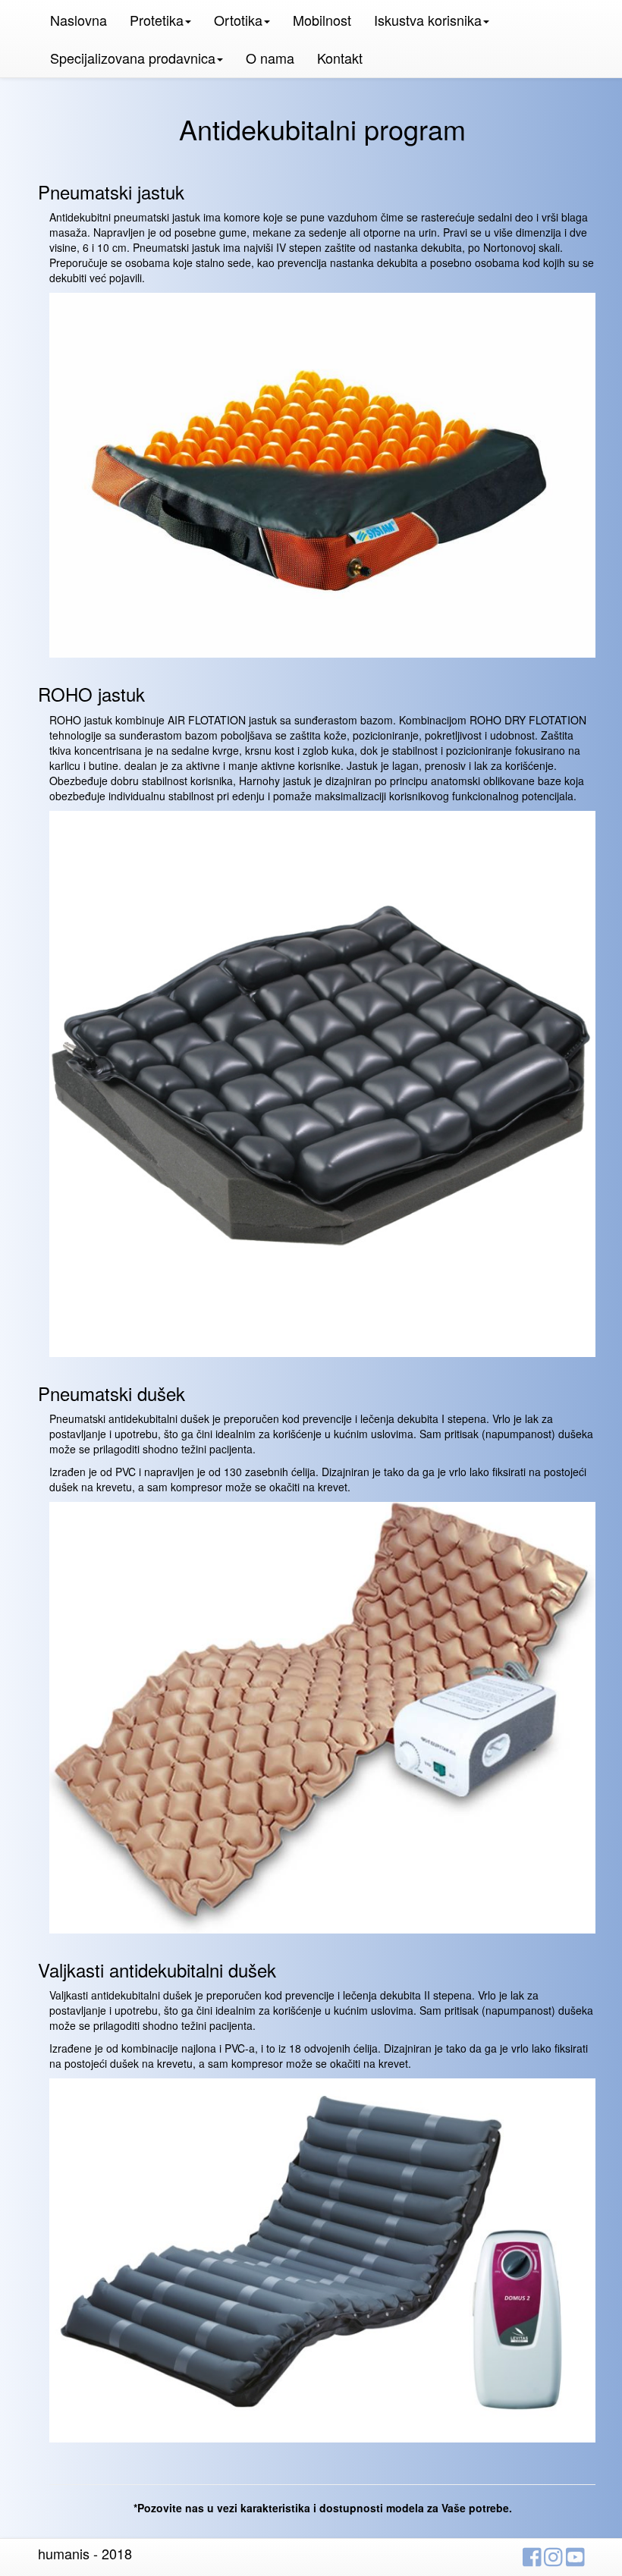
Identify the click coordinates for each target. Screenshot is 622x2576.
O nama (270, 58)
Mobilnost (322, 20)
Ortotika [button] (238, 20)
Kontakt (340, 58)
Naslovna (79, 20)
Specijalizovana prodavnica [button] (133, 58)
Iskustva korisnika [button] (428, 20)
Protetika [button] (157, 20)
